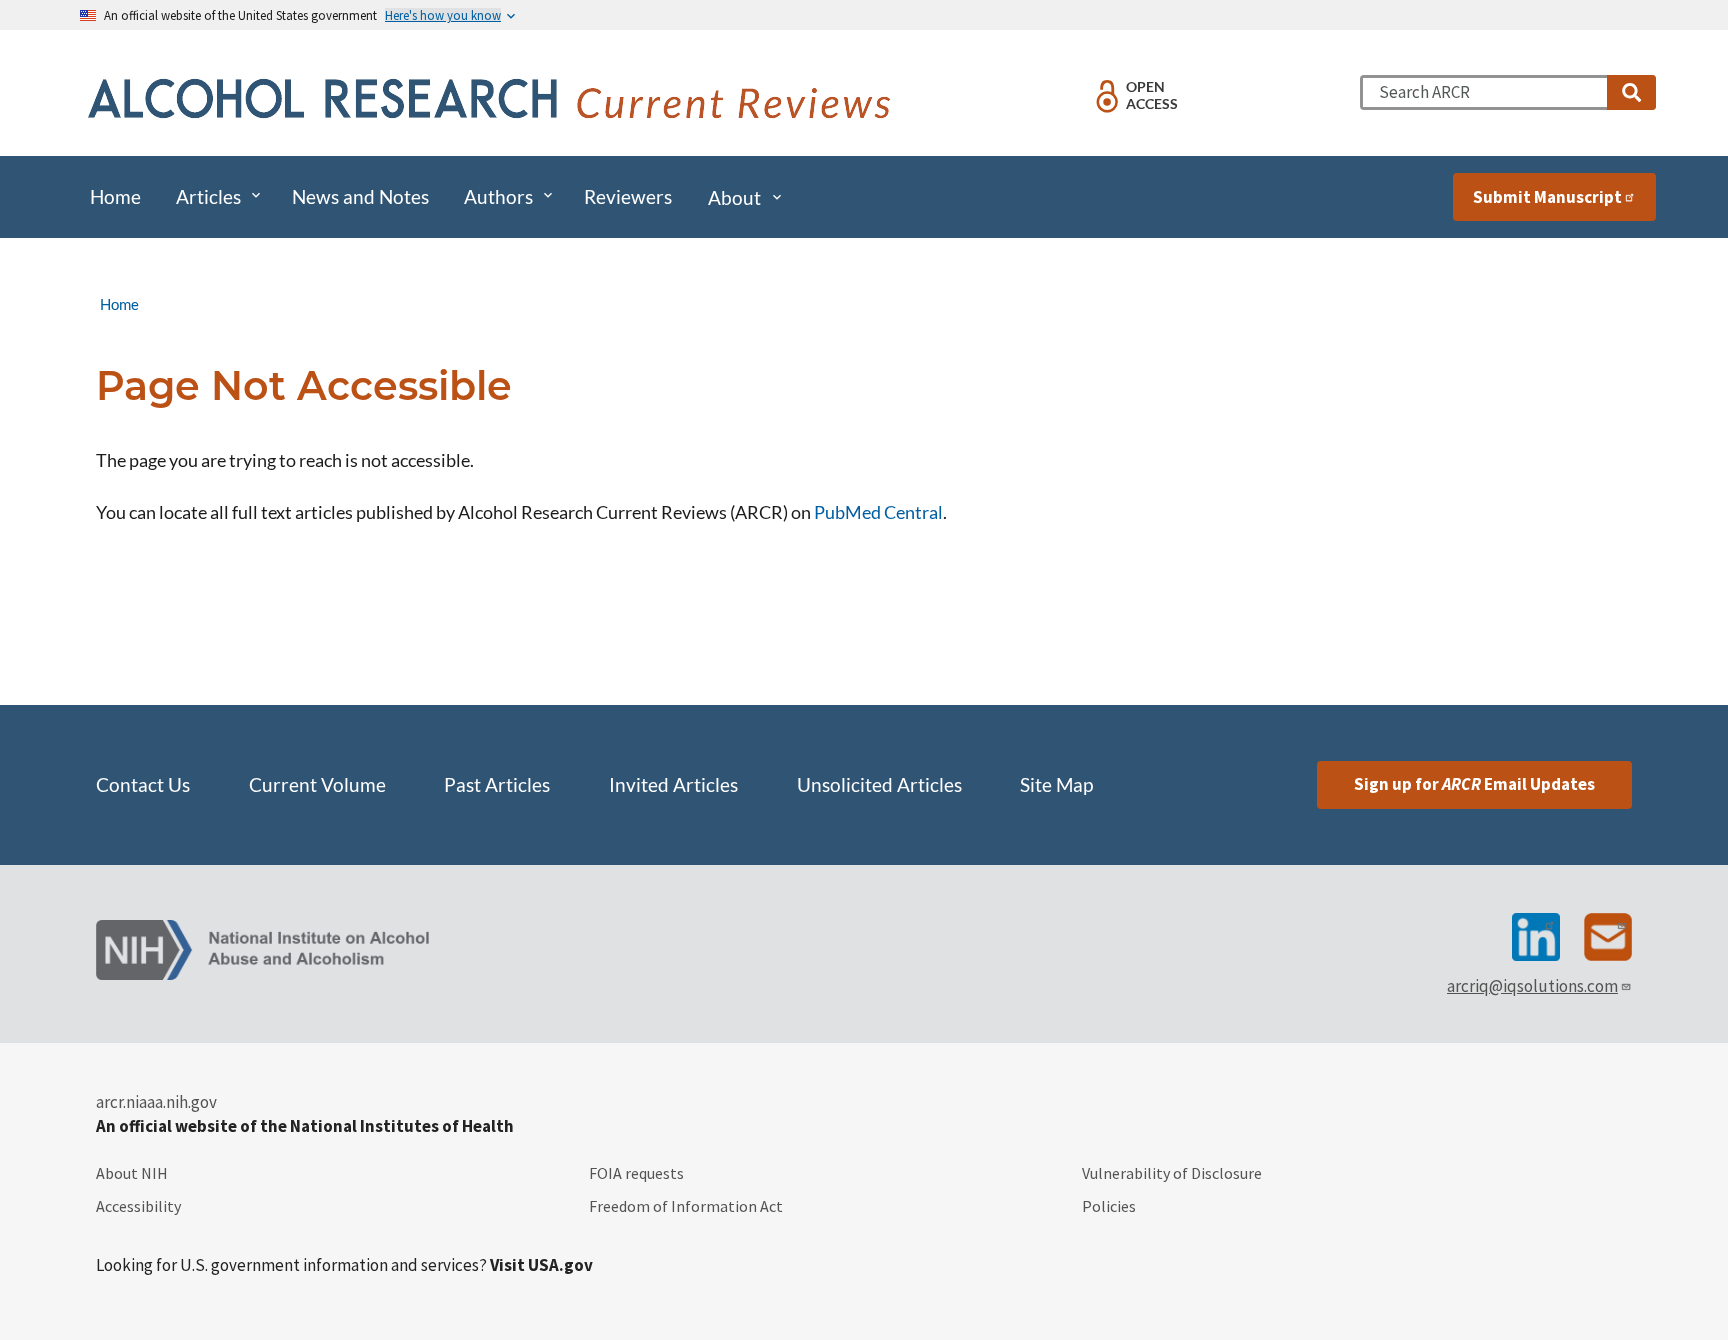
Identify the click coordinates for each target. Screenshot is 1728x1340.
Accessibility (138, 1206)
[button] (1631, 92)
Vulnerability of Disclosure (1172, 1173)
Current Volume (317, 785)
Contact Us (143, 785)
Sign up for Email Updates (1474, 784)
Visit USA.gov (541, 1265)
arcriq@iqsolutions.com (1532, 986)
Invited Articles (673, 785)
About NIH (132, 1173)
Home (119, 304)
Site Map (1056, 785)
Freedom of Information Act (686, 1206)
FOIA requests (636, 1173)
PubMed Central (878, 512)
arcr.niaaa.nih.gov (156, 1102)
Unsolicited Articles (879, 785)
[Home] (493, 101)
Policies (1109, 1206)
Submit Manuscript (1547, 197)
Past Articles (497, 785)
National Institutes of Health (402, 1126)
